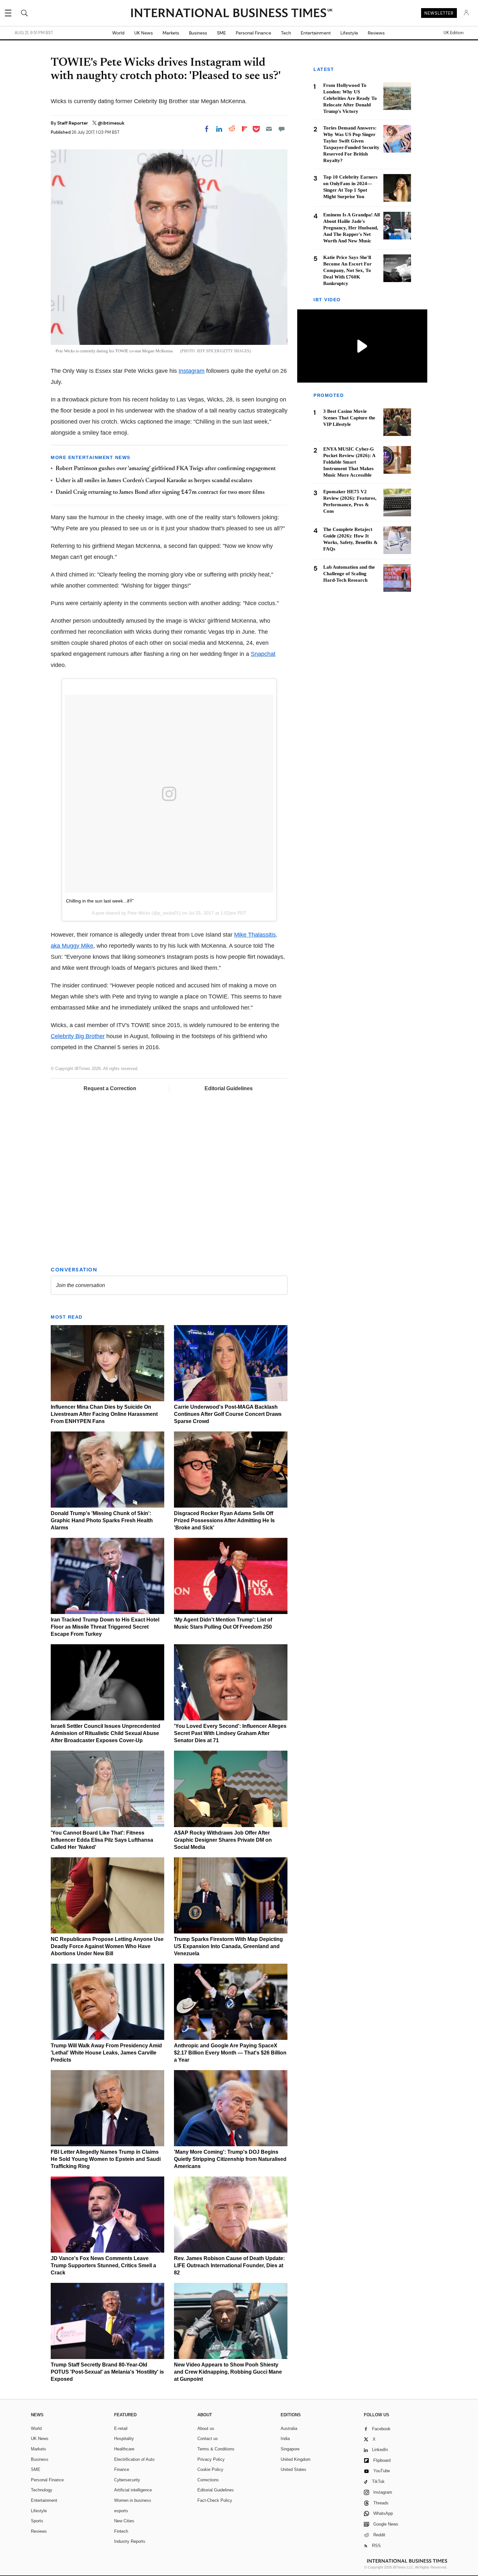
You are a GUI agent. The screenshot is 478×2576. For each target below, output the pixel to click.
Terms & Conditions (216, 2449)
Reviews (376, 33)
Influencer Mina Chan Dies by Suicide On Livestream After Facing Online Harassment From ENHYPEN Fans (104, 1414)
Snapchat (263, 654)
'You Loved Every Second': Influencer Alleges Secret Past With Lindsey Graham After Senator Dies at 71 (230, 1733)
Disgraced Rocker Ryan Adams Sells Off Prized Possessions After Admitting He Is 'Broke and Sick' (224, 1520)
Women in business (133, 2500)
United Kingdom (296, 2459)
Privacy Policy (211, 2459)
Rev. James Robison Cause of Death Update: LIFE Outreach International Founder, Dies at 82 (229, 2265)
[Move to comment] (282, 129)
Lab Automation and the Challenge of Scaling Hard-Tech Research (349, 574)
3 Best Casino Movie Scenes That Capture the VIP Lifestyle (349, 418)
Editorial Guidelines (229, 1088)
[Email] (269, 129)
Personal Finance (253, 33)
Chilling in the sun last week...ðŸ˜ (100, 901)
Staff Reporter (73, 123)
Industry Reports (130, 2541)
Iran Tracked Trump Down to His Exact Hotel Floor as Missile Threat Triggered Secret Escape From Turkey (105, 1627)
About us (206, 2428)
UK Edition (453, 33)
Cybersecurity (127, 2480)
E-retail (121, 2428)
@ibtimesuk (111, 123)
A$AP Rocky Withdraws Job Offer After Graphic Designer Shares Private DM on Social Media (223, 1840)
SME (221, 33)
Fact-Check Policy (215, 2500)
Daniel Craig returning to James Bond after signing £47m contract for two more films (160, 493)
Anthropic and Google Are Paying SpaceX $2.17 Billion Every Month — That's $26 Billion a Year (230, 2053)
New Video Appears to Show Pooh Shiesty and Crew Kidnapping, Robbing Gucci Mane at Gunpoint (228, 2372)
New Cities (124, 2521)
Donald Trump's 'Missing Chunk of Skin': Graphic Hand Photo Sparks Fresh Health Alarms (102, 1520)
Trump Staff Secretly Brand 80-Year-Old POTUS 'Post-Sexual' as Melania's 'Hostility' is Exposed (107, 2372)
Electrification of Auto (134, 2459)
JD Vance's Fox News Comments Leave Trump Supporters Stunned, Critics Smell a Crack (103, 2265)
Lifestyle (349, 33)
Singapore (290, 2449)
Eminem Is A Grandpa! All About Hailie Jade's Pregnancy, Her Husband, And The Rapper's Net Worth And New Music (352, 228)
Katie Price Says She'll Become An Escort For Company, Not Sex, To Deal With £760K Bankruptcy (347, 270)
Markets (171, 33)
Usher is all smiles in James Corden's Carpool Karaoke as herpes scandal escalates (154, 481)
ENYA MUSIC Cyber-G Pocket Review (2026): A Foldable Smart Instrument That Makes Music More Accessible (349, 462)
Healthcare (124, 2449)
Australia (289, 2428)
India (285, 2439)
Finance (122, 2469)
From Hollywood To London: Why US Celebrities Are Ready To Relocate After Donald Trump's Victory (350, 98)
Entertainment (316, 33)
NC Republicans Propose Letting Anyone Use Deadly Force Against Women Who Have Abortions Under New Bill (107, 1946)
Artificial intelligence (133, 2490)
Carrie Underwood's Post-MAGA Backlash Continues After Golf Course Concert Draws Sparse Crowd (228, 1414)
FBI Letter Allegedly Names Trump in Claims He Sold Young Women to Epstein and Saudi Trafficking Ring (106, 2159)
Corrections (208, 2480)
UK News (144, 33)
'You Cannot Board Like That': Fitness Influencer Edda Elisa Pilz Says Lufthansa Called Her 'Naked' (102, 1840)
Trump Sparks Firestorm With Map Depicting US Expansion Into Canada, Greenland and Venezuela (228, 1946)
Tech (286, 33)
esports (121, 2511)
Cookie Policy (210, 2469)
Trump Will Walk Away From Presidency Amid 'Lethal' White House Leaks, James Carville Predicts (106, 2053)
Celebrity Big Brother (78, 1036)
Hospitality (124, 2439)
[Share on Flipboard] (245, 129)
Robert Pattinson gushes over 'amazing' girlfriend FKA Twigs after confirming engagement (166, 469)
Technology (42, 2490)
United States (293, 2469)
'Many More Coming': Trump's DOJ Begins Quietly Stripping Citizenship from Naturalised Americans (230, 2159)
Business (198, 33)
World (118, 33)
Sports (37, 2521)
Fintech (121, 2531)
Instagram (192, 371)
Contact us (208, 2439)
